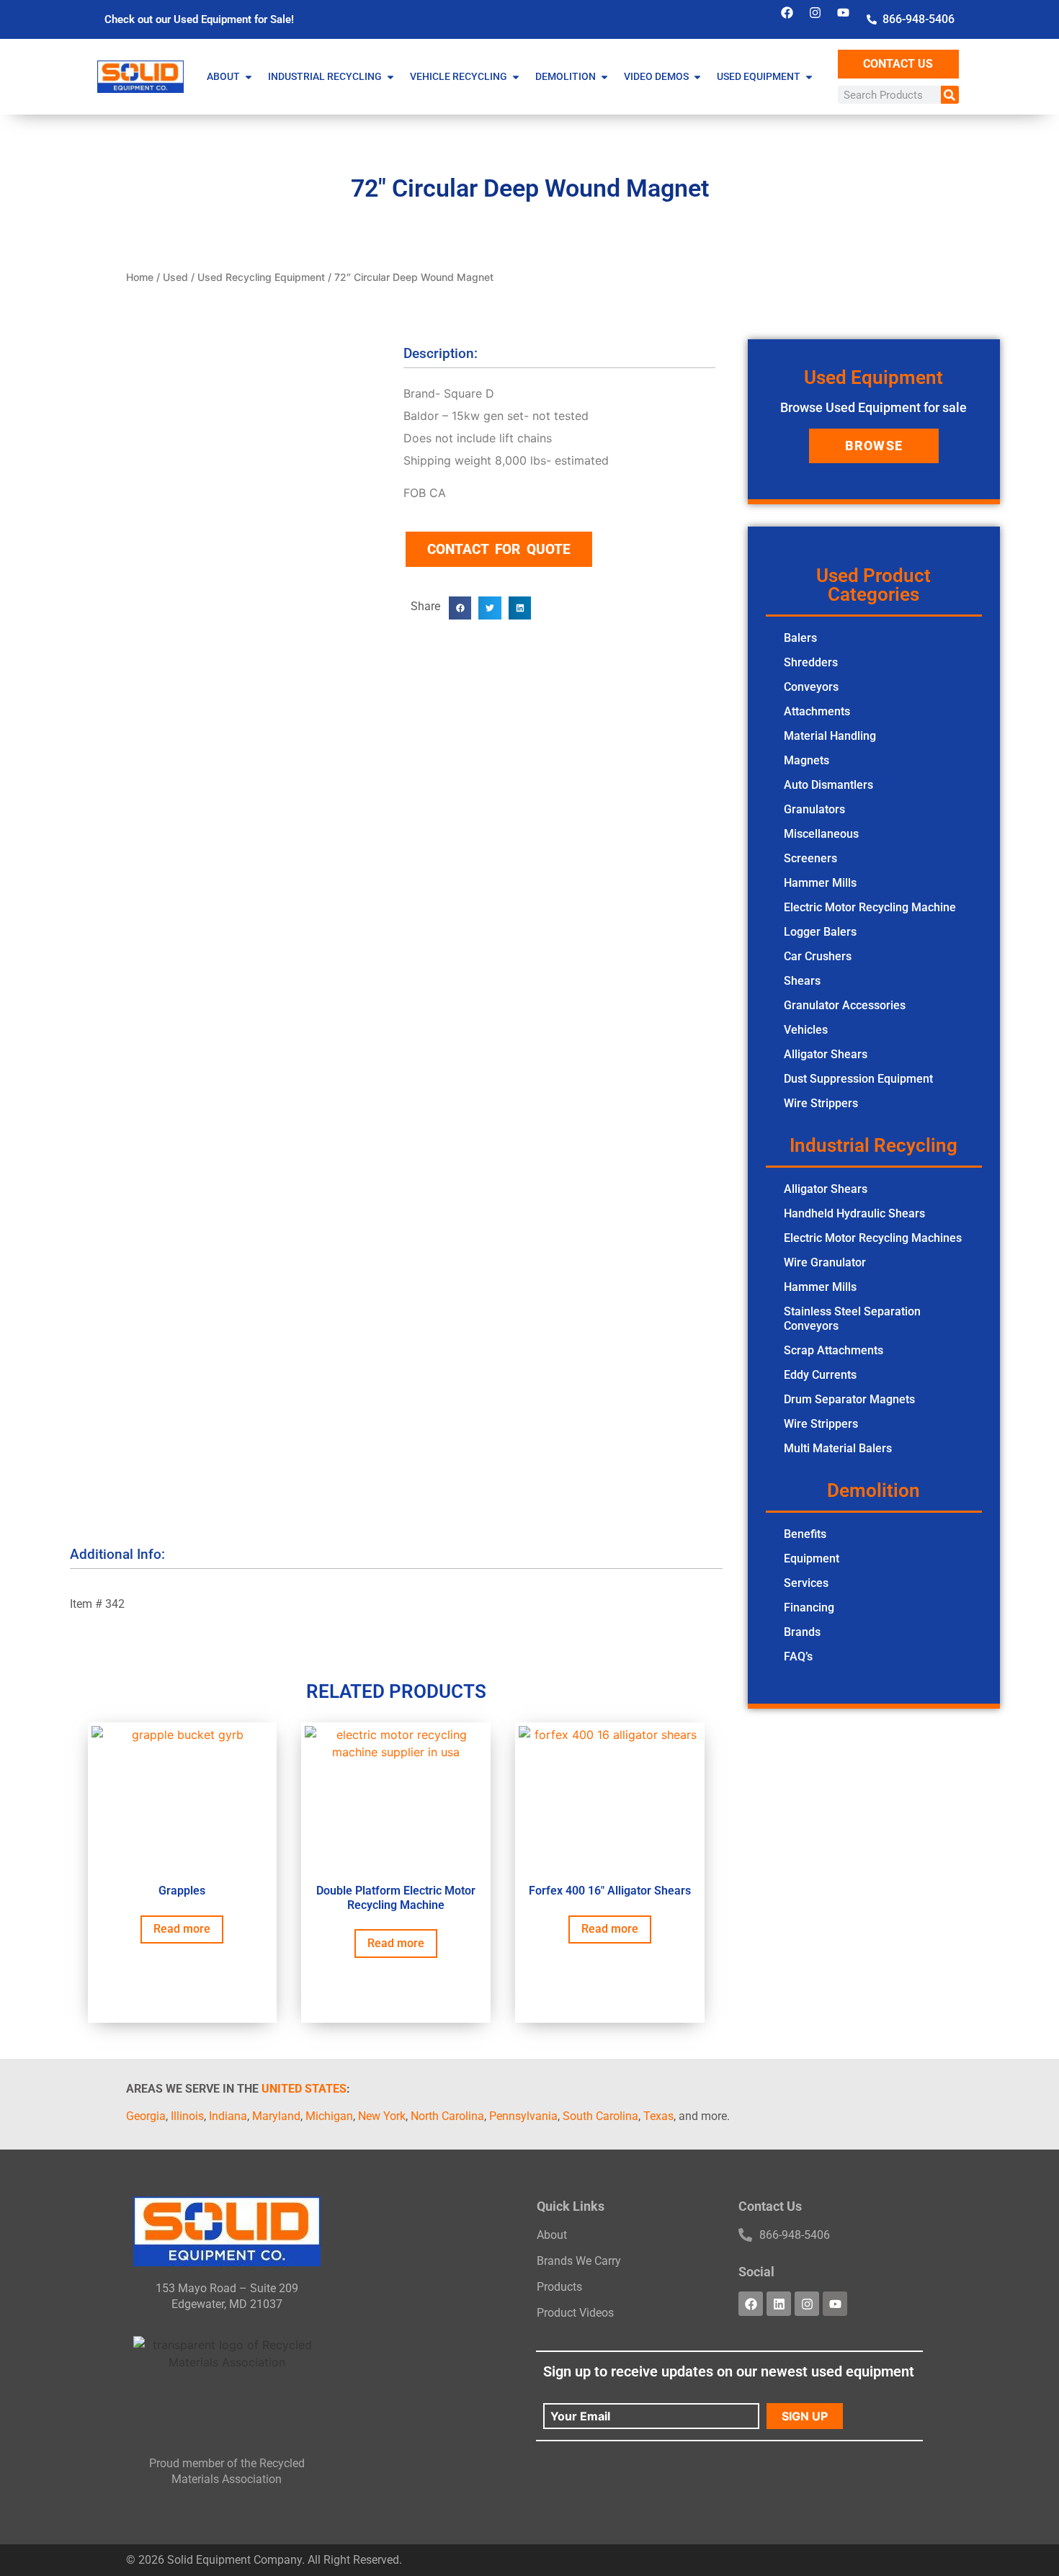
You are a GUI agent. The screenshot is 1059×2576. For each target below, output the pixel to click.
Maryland (276, 2116)
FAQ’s (798, 1656)
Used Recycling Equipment (261, 277)
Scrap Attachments (834, 1350)
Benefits (805, 1534)
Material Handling (830, 736)
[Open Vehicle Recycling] (516, 77)
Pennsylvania (523, 2116)
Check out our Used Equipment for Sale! (199, 19)
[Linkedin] (779, 2304)
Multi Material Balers (838, 1448)
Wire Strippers (821, 1103)
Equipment (812, 1558)
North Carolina (447, 2116)
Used (175, 277)
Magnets (806, 760)
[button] (460, 608)
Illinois (187, 2116)
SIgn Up (805, 2416)
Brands (802, 1632)
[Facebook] (787, 12)
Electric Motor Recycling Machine (870, 907)
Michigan (329, 2116)
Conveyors (811, 687)
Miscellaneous (821, 834)
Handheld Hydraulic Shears (854, 1213)
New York (382, 2116)
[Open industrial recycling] (390, 77)
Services (806, 1583)
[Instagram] (816, 12)
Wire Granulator (825, 1262)
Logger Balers (820, 932)
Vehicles (806, 1030)
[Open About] (249, 77)
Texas (658, 2116)
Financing (809, 1607)
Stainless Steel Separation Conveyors (852, 1319)
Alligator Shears (826, 1054)
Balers (800, 638)
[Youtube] (844, 12)
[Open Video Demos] (697, 77)
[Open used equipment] (809, 77)
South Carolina (600, 2116)
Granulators (814, 809)
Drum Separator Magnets (849, 1399)
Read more (182, 1929)
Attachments (817, 711)
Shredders (811, 662)
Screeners (810, 858)
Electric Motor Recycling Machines (873, 1238)
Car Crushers (818, 956)
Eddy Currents (820, 1375)
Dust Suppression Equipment (858, 1079)
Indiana (228, 2116)
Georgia (146, 2116)
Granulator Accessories (845, 1005)
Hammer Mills (820, 883)
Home (140, 277)
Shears (802, 981)
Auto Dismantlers (828, 785)
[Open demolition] (604, 77)
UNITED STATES (304, 2089)
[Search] (950, 95)
